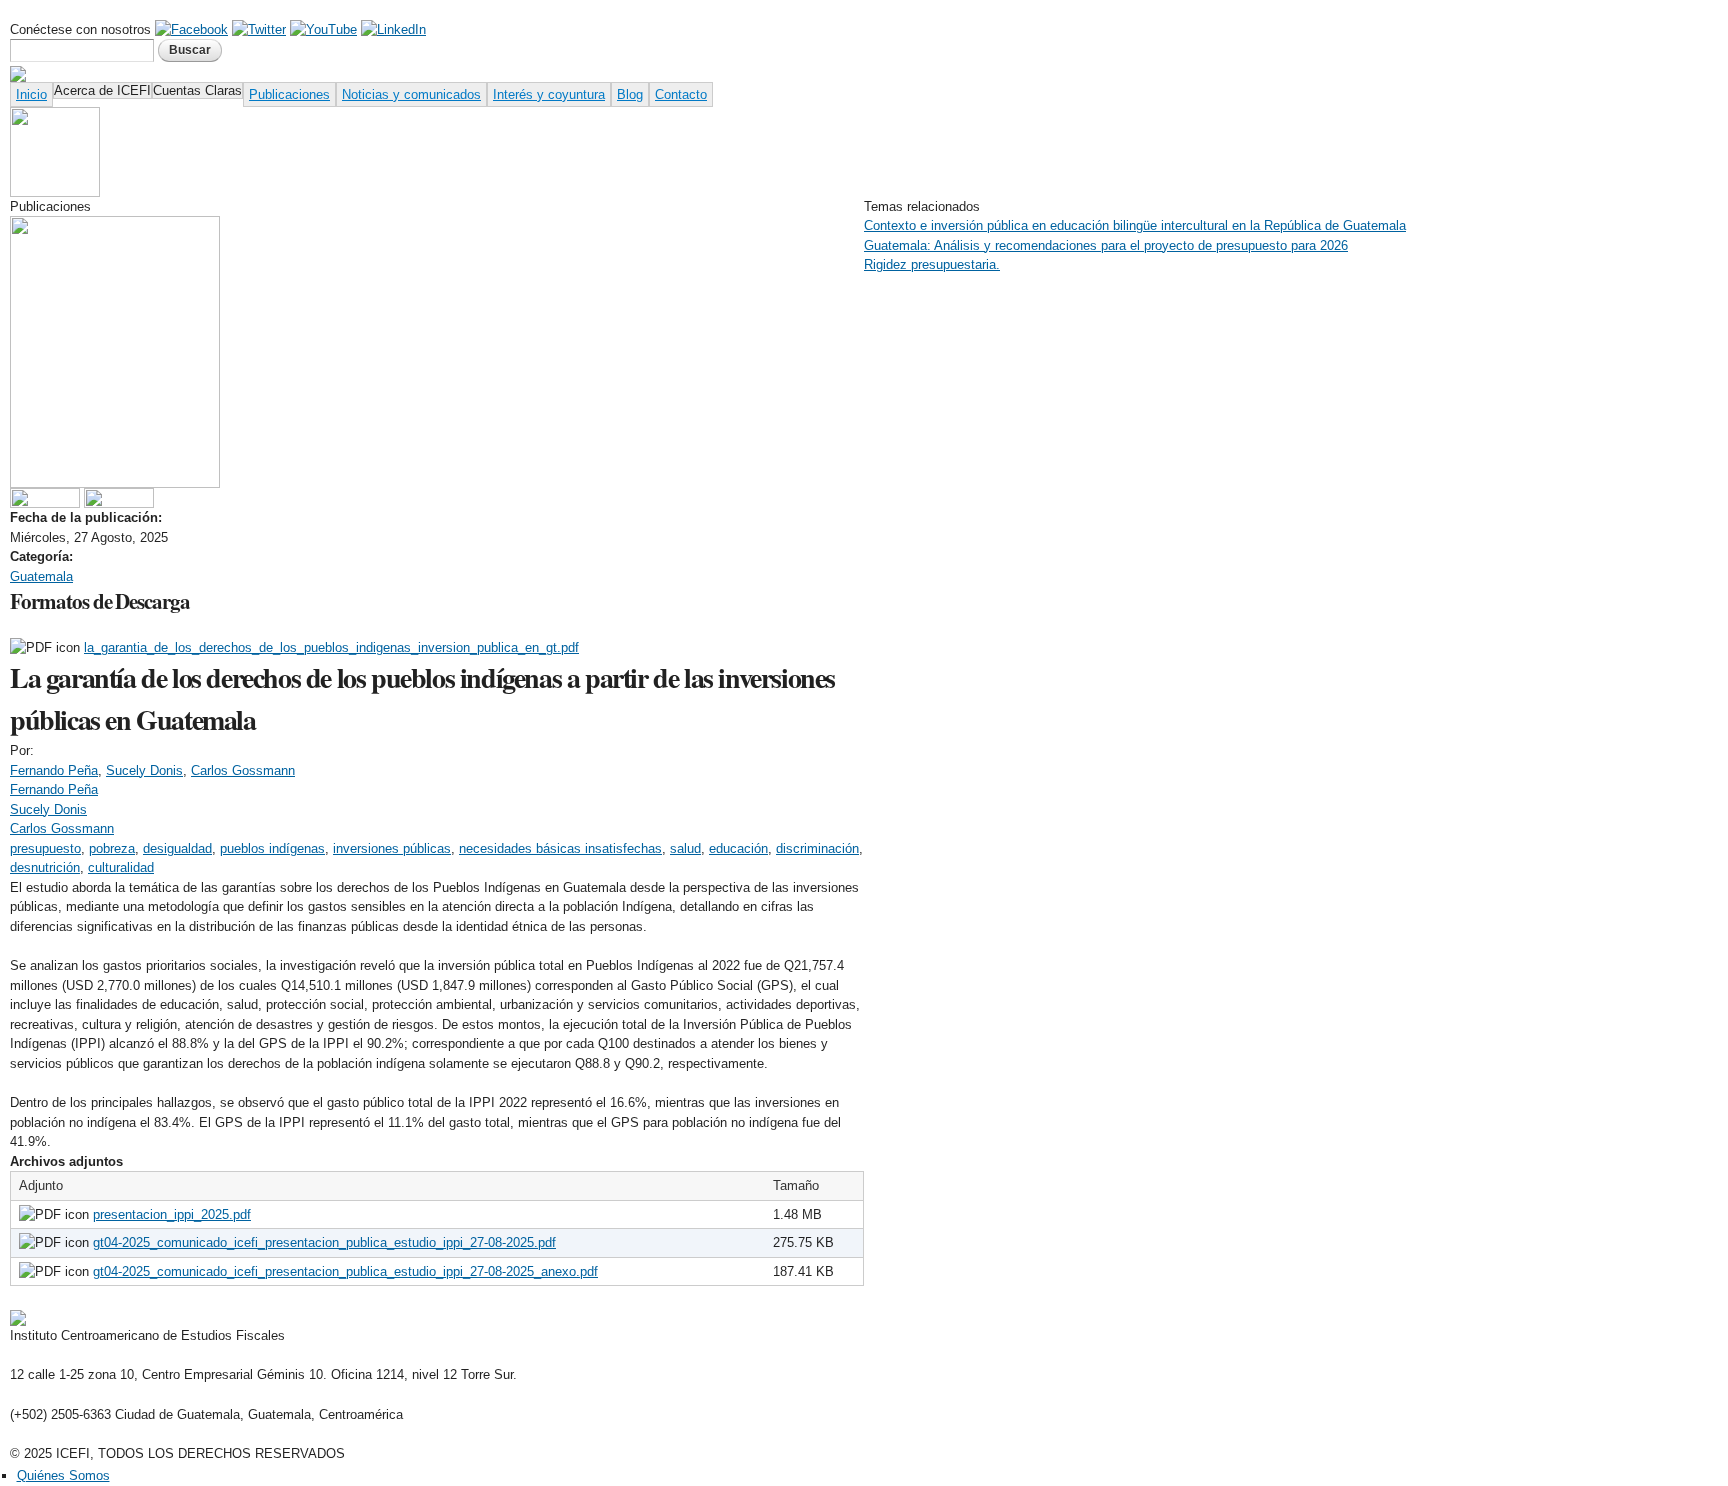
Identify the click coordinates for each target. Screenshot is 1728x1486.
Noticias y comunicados (411, 94)
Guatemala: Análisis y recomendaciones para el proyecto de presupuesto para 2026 (1106, 245)
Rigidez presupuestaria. (932, 264)
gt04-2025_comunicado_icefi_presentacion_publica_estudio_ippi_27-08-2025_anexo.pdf (345, 1271)
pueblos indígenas (272, 848)
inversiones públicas (392, 848)
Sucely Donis (144, 770)
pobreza (112, 848)
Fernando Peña (54, 770)
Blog (630, 94)
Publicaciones (289, 94)
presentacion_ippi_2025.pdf (172, 1214)
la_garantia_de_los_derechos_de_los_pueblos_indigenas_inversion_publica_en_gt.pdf (331, 647)
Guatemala (41, 576)
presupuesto (45, 848)
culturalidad (121, 867)
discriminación (817, 848)
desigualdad (177, 848)
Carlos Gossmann (243, 770)
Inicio (31, 94)
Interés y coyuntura (549, 94)
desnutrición (45, 867)
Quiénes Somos (63, 1475)
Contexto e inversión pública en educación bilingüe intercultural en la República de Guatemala (1135, 225)
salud (685, 848)
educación (738, 848)
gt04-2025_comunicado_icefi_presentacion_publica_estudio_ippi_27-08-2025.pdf (324, 1242)
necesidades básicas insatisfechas (560, 848)
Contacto (681, 94)
